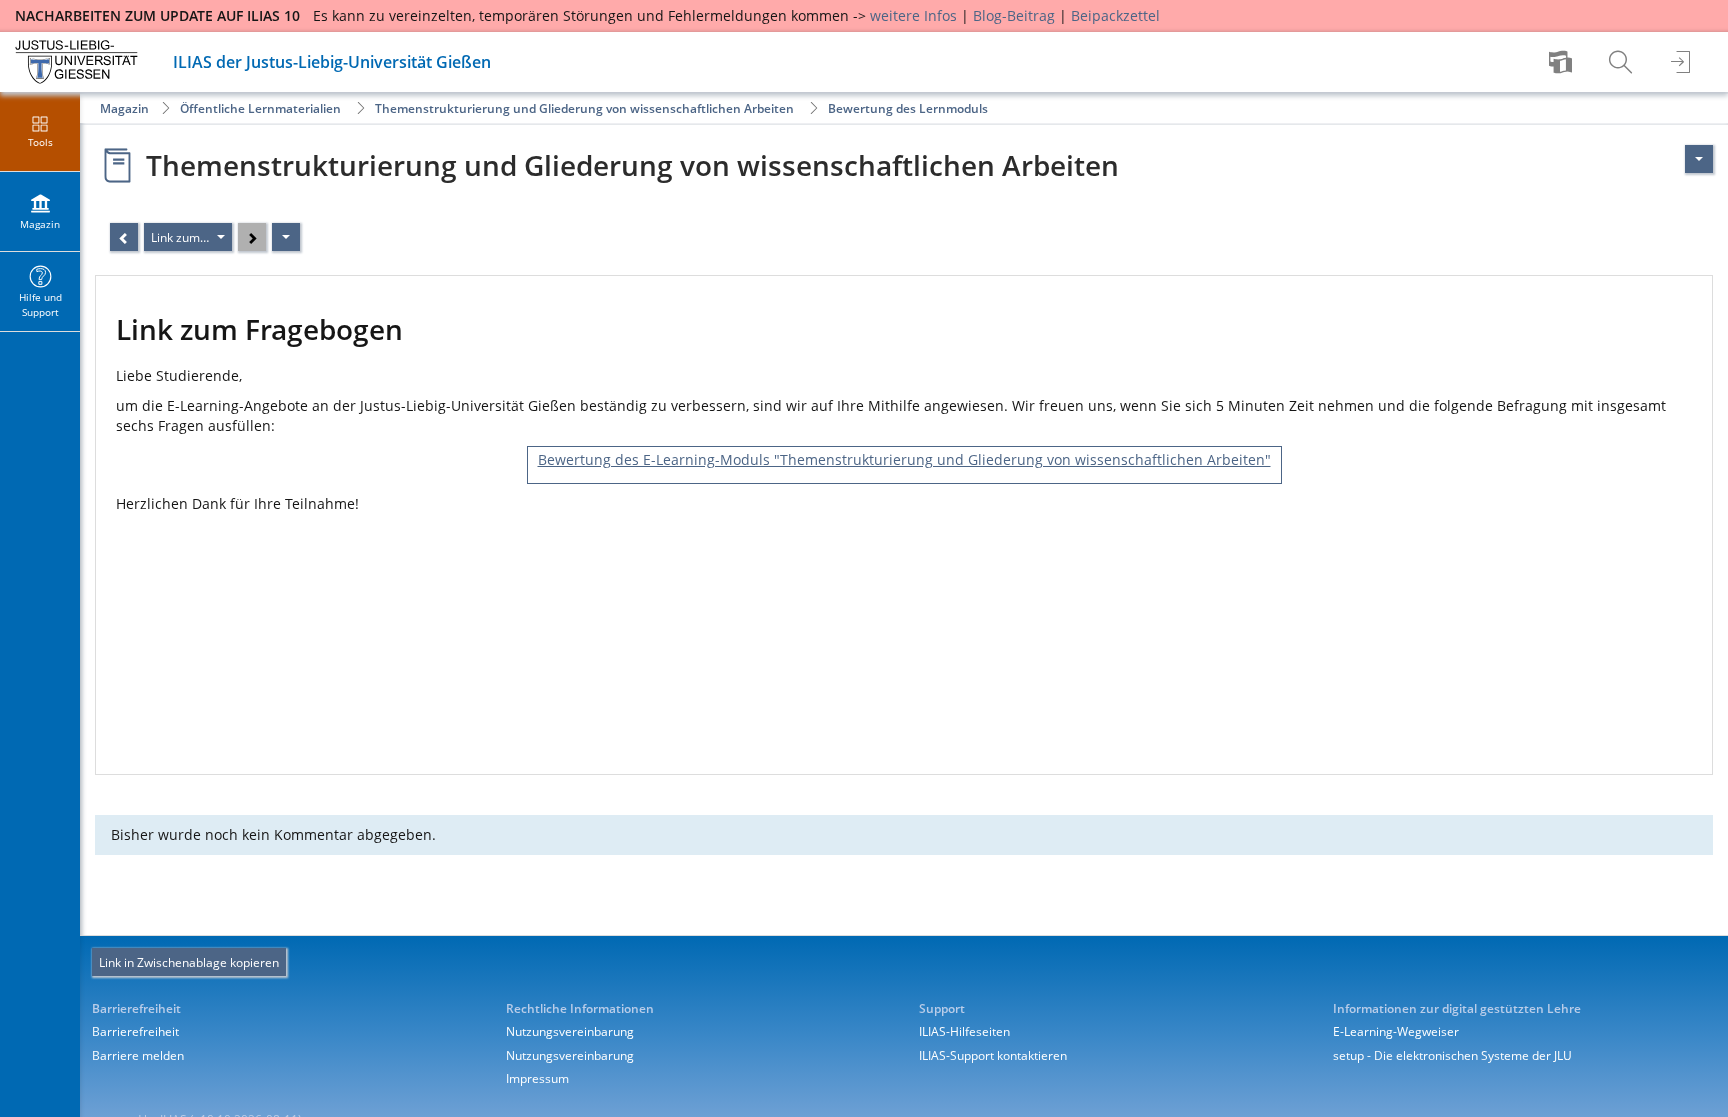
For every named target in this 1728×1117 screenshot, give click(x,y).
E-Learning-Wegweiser (1396, 1031)
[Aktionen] (286, 237)
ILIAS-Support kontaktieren (993, 1055)
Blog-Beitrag (1014, 15)
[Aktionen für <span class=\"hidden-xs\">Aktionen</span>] (1699, 159)
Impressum (537, 1078)
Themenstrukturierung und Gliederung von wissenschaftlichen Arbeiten (584, 108)
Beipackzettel (1115, 15)
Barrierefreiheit (135, 1031)
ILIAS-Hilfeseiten (964, 1031)
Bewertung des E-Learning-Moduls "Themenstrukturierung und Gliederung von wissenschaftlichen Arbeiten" (904, 459)
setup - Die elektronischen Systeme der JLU (1452, 1055)
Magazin (124, 108)
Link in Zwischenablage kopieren (189, 962)
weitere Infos (913, 15)
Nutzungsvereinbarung (570, 1031)
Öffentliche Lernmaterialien (260, 108)
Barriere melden (138, 1055)
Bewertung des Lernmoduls (908, 108)
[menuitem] (1563, 62)
